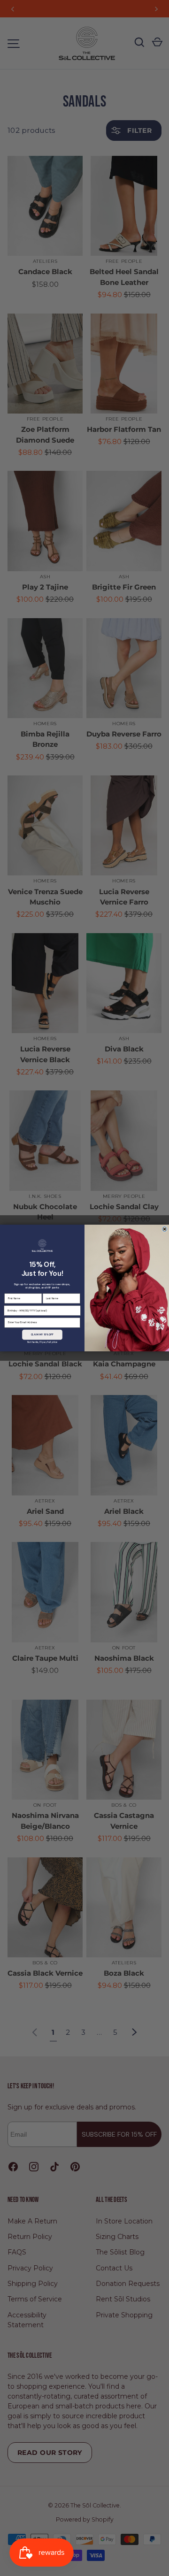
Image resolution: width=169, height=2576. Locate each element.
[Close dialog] (164, 1229)
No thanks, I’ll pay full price (42, 1342)
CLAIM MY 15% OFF (42, 1335)
